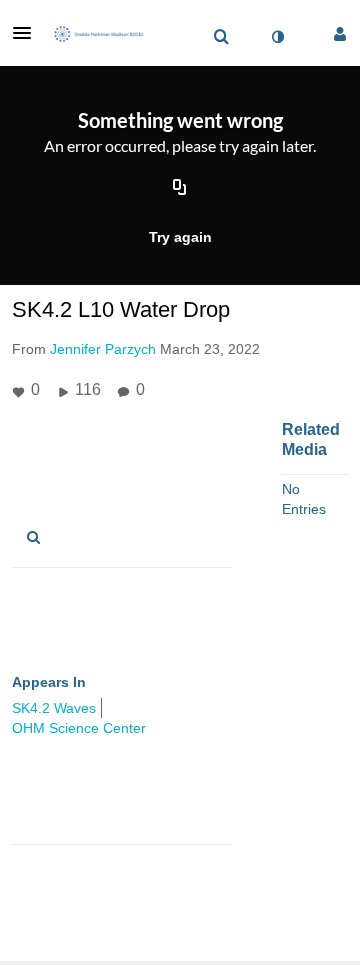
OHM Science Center (79, 728)
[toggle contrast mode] (277, 37)
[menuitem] (221, 37)
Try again (180, 237)
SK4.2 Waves (54, 708)
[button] (28, 33)
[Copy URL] (180, 189)
